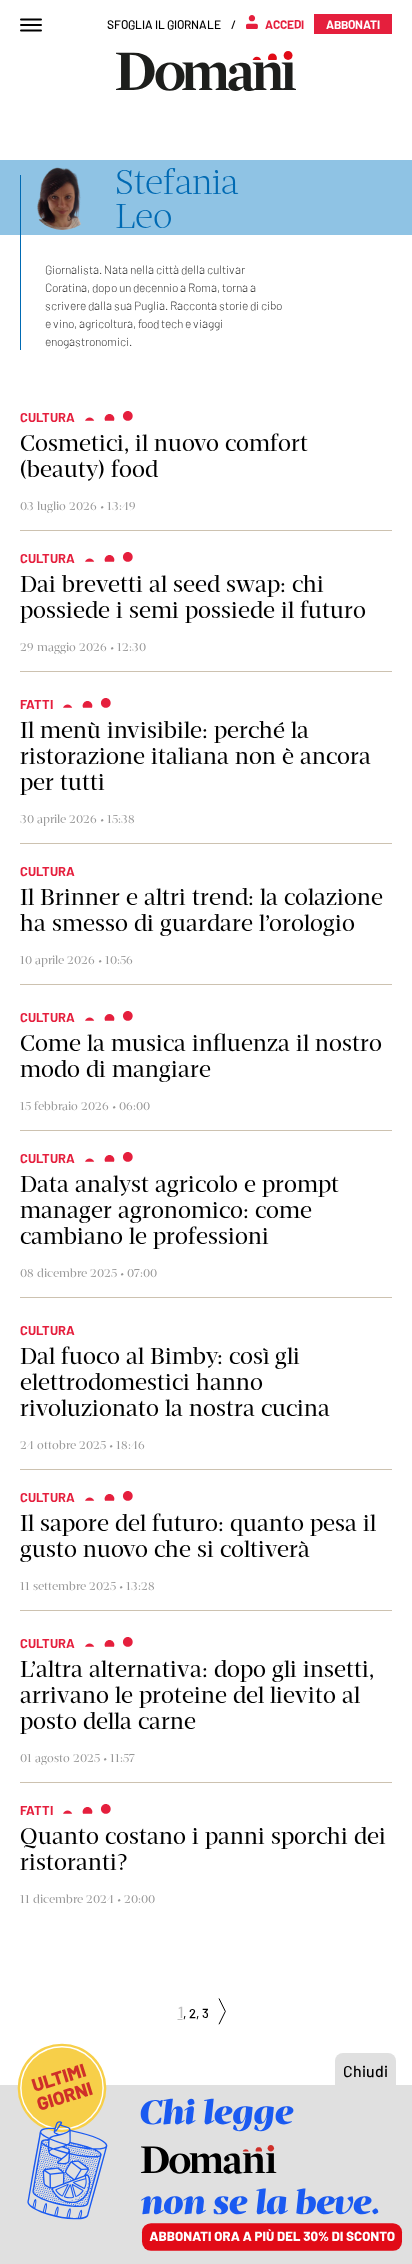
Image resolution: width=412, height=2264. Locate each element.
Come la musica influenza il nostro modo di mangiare (201, 1056)
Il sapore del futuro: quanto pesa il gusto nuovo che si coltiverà (198, 1536)
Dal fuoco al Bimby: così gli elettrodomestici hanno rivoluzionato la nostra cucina (175, 1382)
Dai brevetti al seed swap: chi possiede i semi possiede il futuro (193, 597)
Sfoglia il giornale (164, 24)
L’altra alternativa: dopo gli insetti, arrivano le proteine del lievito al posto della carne (197, 1695)
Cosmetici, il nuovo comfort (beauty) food (164, 456)
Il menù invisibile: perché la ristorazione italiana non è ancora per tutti (195, 756)
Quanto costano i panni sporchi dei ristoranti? (203, 1849)
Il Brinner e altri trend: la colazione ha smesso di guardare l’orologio (201, 910)
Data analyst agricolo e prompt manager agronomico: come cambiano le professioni (179, 1210)
